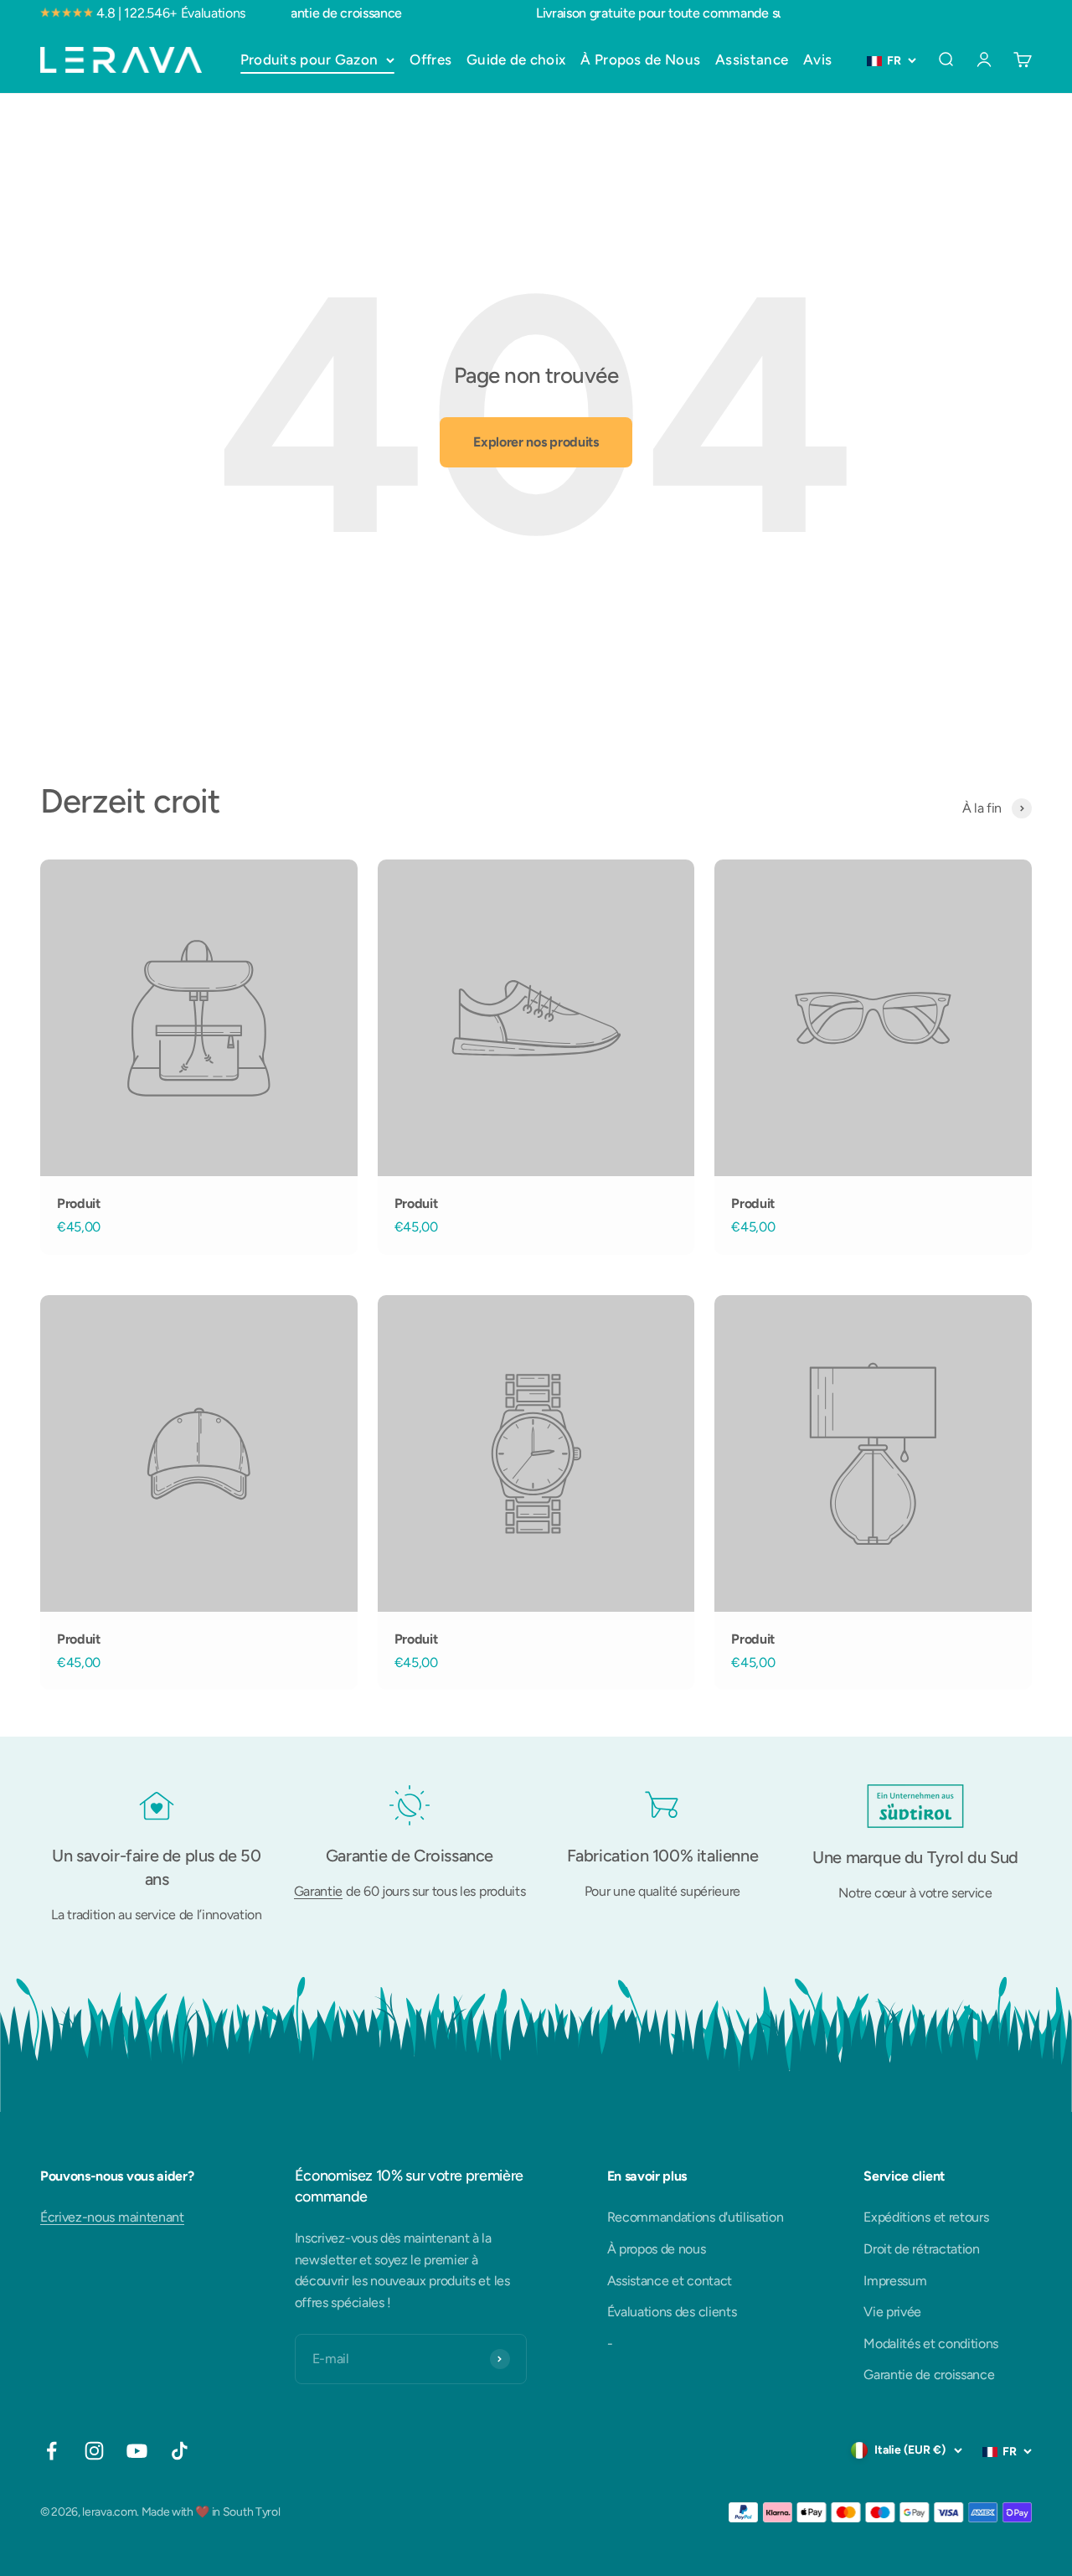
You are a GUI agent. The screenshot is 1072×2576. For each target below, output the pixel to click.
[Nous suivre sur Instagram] (94, 2451)
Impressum (895, 2281)
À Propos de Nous (640, 59)
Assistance (752, 59)
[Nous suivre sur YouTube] (137, 2451)
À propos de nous (657, 2249)
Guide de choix (516, 59)
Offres (430, 59)
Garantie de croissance (929, 2375)
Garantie (318, 1891)
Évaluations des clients (672, 2312)
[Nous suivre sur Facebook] (52, 2451)
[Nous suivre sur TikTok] (180, 2451)
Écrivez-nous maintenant (112, 2217)
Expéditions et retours (926, 2217)
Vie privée (892, 2312)
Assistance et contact (670, 2281)
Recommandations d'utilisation (696, 2217)
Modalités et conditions (931, 2344)
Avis (817, 59)
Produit (79, 1203)
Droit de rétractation (921, 2249)
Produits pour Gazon (309, 59)
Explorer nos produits (536, 442)
